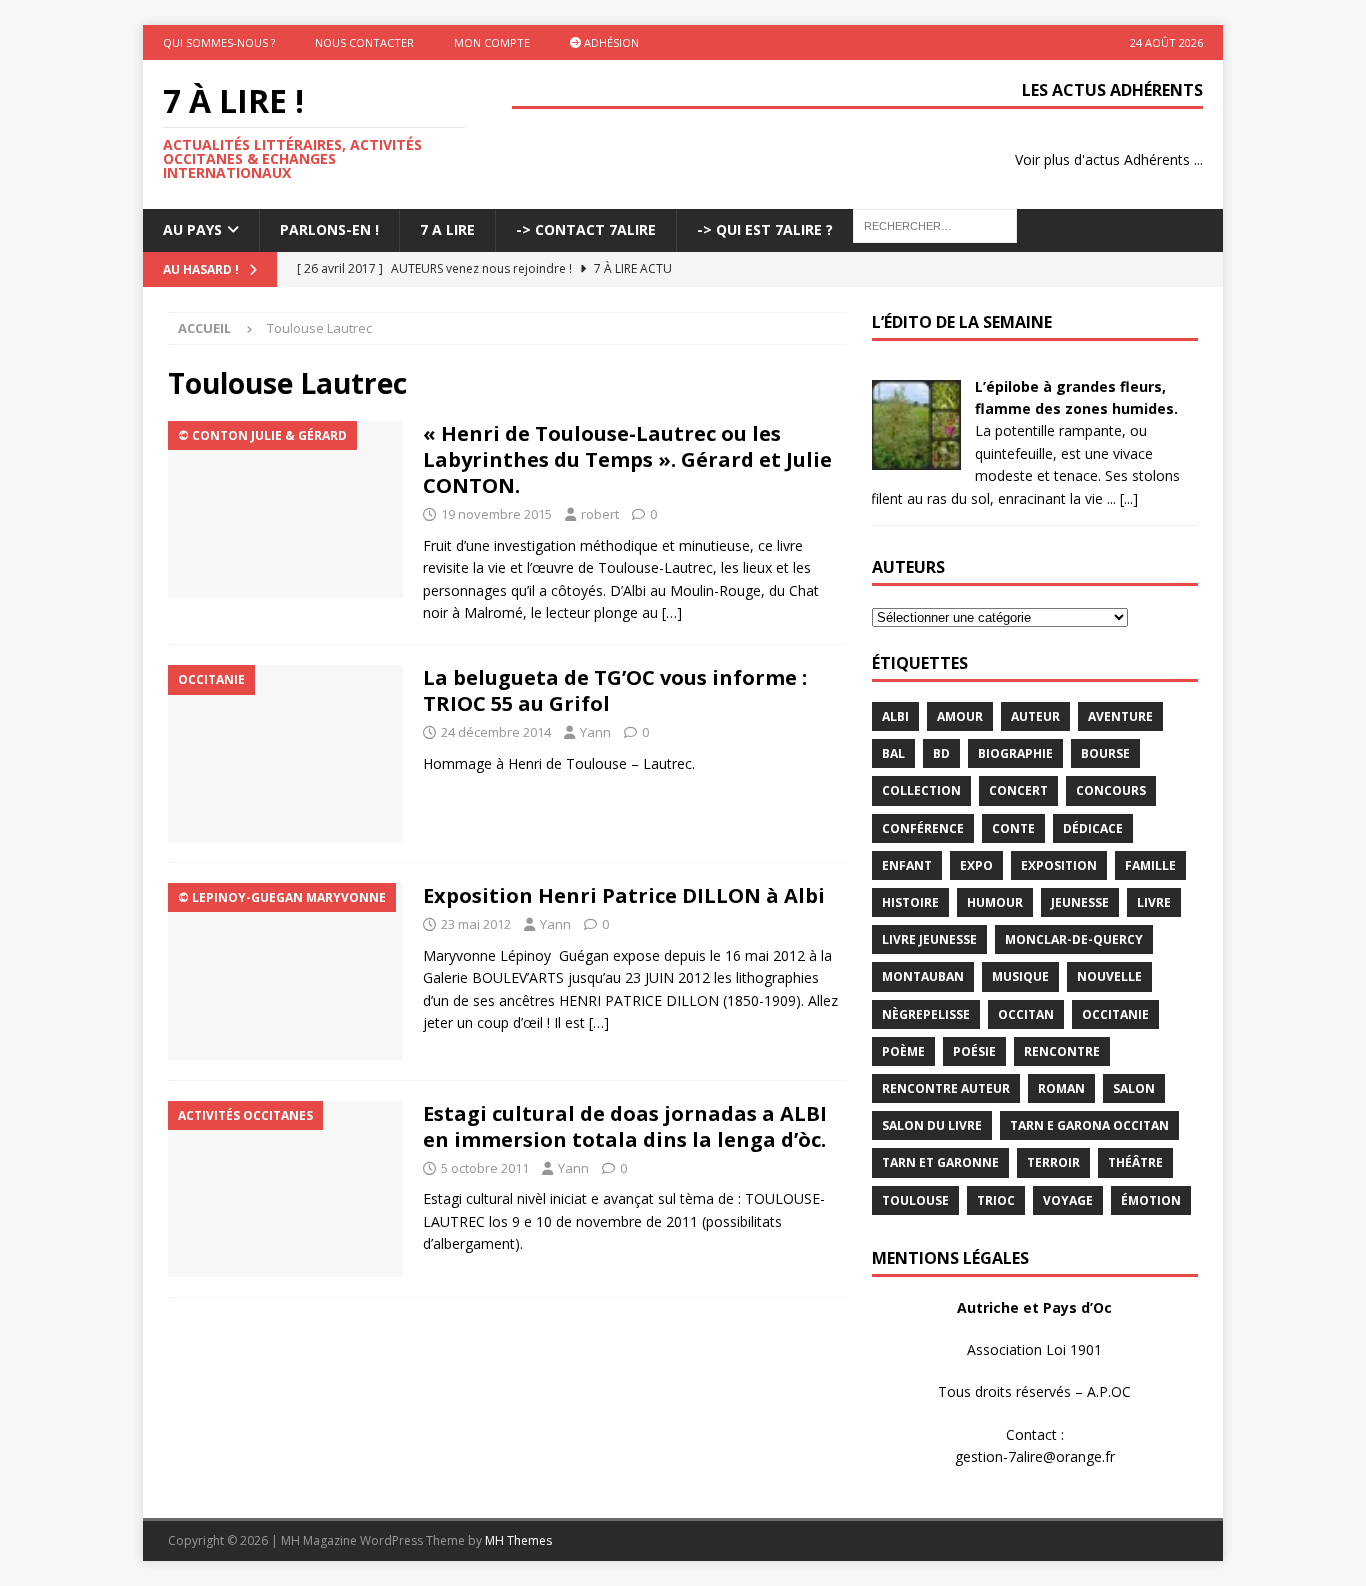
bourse (1105, 753)
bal (893, 753)
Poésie (974, 1051)
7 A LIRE (447, 229)
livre (1154, 902)
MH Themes (518, 1540)
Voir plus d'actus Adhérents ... (1109, 159)
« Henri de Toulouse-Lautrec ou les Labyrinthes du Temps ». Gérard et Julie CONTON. (627, 459)
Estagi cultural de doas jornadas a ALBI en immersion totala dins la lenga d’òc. (625, 1126)
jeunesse (1080, 902)
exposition (1059, 865)
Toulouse (915, 1200)
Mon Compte (492, 42)
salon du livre (932, 1125)
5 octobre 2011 (485, 1168)
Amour (960, 716)
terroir (1053, 1162)
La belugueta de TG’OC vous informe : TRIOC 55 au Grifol (615, 690)
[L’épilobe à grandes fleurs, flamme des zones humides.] (916, 457)
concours (1111, 790)
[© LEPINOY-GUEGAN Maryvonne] (285, 971)
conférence (923, 828)
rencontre (1062, 1051)
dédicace (1093, 828)
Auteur (1035, 716)
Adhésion (610, 42)
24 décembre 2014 (496, 732)
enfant (907, 865)
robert (600, 514)
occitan (1026, 1014)
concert (1018, 790)
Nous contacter (364, 42)
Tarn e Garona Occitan (1089, 1125)
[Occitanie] (285, 753)
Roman (1061, 1088)
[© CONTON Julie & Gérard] (285, 509)
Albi (895, 716)
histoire (910, 902)
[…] (672, 612)
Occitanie (1115, 1014)
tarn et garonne (940, 1162)
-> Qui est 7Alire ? (765, 229)
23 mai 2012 (476, 924)
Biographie (1015, 753)
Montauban (923, 976)
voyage (1068, 1200)
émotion (1151, 1200)
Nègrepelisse (926, 1014)
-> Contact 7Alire (586, 229)
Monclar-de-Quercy (1074, 939)
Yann (595, 732)
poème (903, 1051)
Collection (921, 790)
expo (976, 865)
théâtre (1135, 1162)
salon (1134, 1088)
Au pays (192, 229)
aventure (1120, 716)
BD (941, 753)
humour (995, 902)
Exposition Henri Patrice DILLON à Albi (624, 895)
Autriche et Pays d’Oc (1034, 1307)
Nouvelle (1109, 976)
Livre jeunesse (929, 939)
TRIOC (996, 1200)
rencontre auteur (946, 1088)
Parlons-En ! (329, 229)
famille (1150, 865)
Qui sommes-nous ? (219, 42)
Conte (1013, 828)
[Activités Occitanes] (285, 1189)
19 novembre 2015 (496, 514)
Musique (1020, 976)
